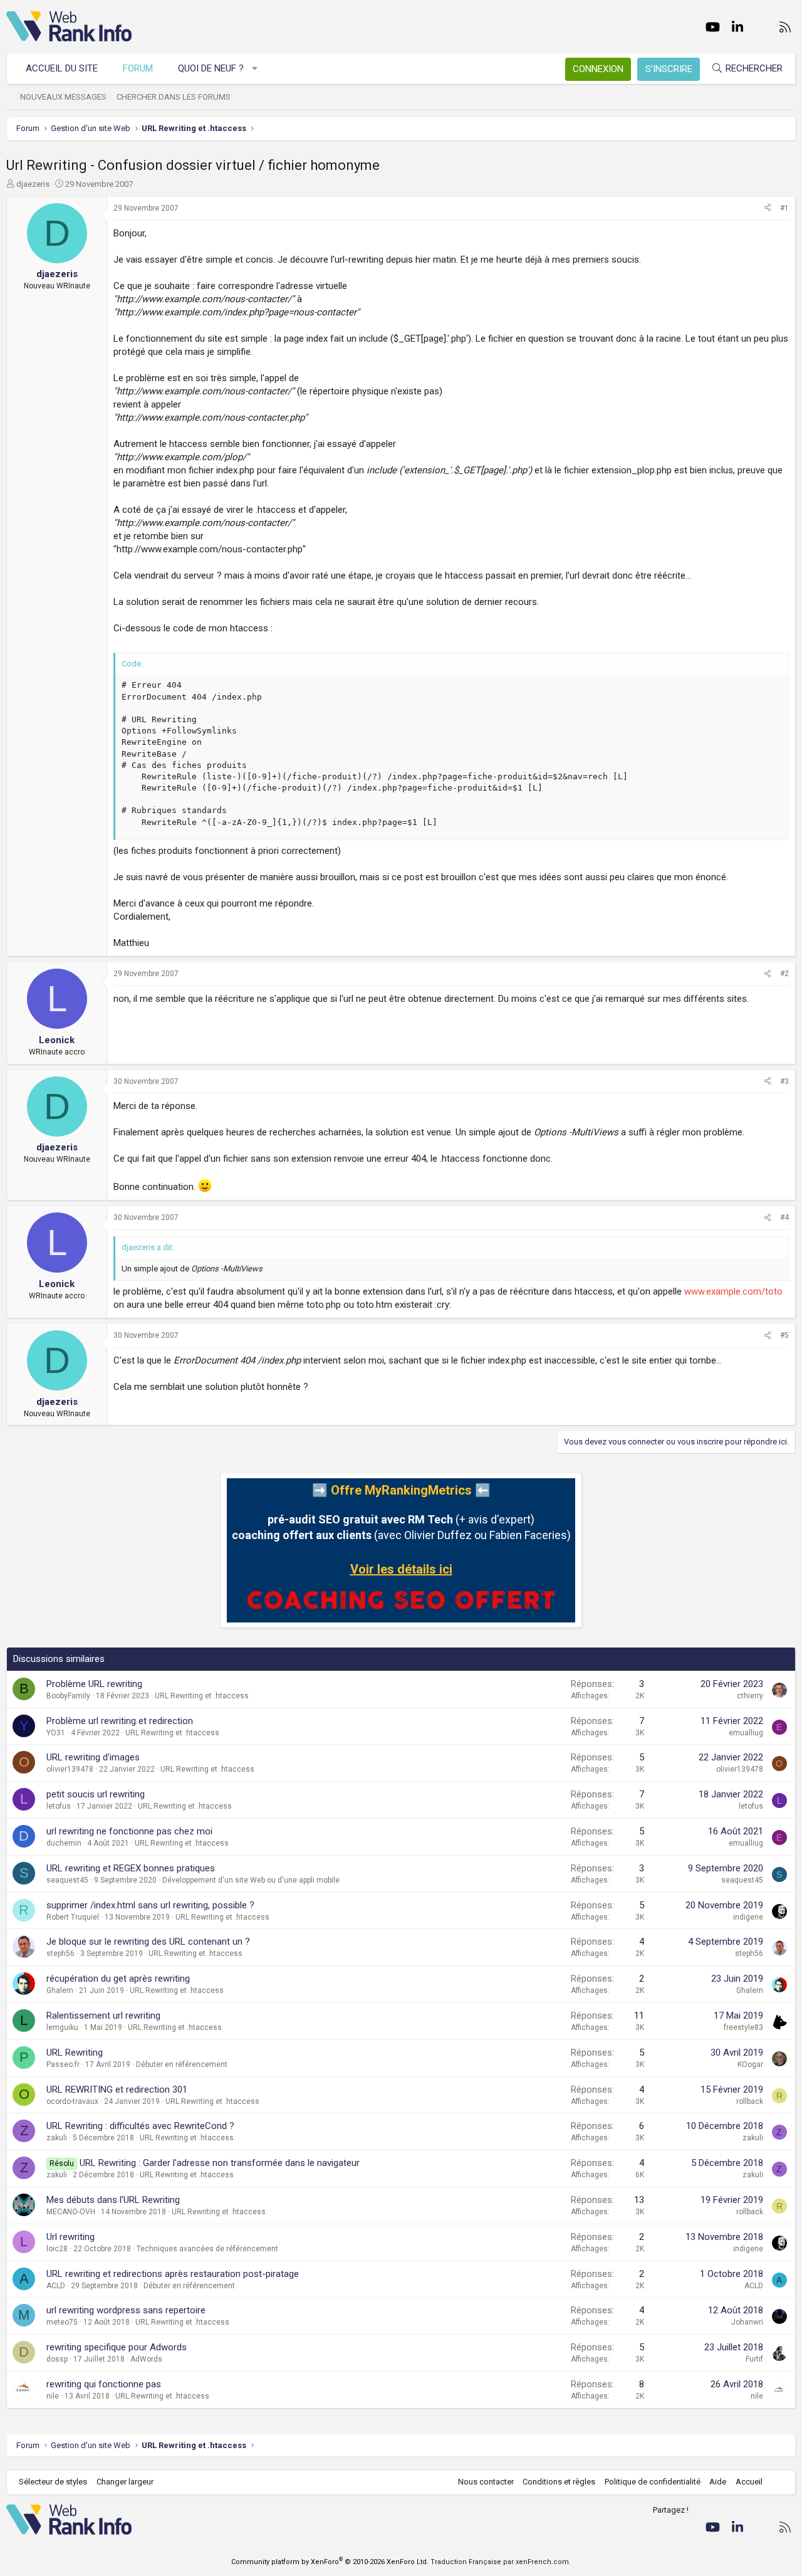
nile (53, 2396)
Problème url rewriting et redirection (120, 1721)
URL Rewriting (75, 2053)
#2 (784, 974)
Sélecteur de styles (53, 2482)
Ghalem (60, 1990)
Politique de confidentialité (653, 2482)
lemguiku (62, 2027)
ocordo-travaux (72, 2101)
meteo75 (62, 2322)
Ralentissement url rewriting (103, 2016)
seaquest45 (67, 1880)
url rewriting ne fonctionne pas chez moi (129, 1831)
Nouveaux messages (63, 97)
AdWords (146, 2359)
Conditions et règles (559, 2482)
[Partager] (768, 208)
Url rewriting (70, 2237)
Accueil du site (62, 68)
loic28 (57, 2249)
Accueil (749, 2482)
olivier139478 (70, 1769)
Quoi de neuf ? (211, 68)
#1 (784, 208)
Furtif (754, 2359)
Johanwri (747, 2322)
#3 (784, 1081)
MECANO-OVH (71, 2212)
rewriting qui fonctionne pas (104, 2384)
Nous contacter (486, 2482)
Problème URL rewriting (94, 1684)
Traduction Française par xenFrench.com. (501, 2562)
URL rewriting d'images (93, 1757)
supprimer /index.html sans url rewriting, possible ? (150, 1905)
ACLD (56, 2286)
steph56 (60, 1953)
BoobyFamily (68, 1696)
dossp (57, 2359)
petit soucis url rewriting (96, 1794)
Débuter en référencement (182, 2064)
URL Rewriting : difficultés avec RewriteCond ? (140, 2126)
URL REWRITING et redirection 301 (117, 2090)
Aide (718, 2482)
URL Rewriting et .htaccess (202, 1696)
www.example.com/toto (733, 1291)
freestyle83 (743, 2027)
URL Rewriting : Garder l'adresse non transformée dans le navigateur (220, 2163)
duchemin (64, 1843)
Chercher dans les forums (174, 97)
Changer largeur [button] (125, 2482)
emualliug (746, 1733)
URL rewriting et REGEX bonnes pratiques (131, 1868)
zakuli (57, 2138)
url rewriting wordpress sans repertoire (126, 2310)
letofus (59, 1806)
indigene (748, 1917)
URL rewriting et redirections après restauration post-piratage (173, 2274)
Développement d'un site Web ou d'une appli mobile (251, 1880)
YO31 (56, 1733)
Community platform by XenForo (330, 2562)
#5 (784, 1335)
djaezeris (33, 184)
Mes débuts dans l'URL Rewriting (113, 2200)
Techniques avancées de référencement (207, 2249)
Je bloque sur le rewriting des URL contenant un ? (148, 1942)
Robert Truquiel (73, 1917)
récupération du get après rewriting (118, 1979)
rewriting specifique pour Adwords (117, 2347)
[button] (255, 69)
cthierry (750, 1696)
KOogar (750, 2064)
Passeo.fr (63, 2064)
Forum (138, 68)
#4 (784, 1217)
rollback (750, 2101)
